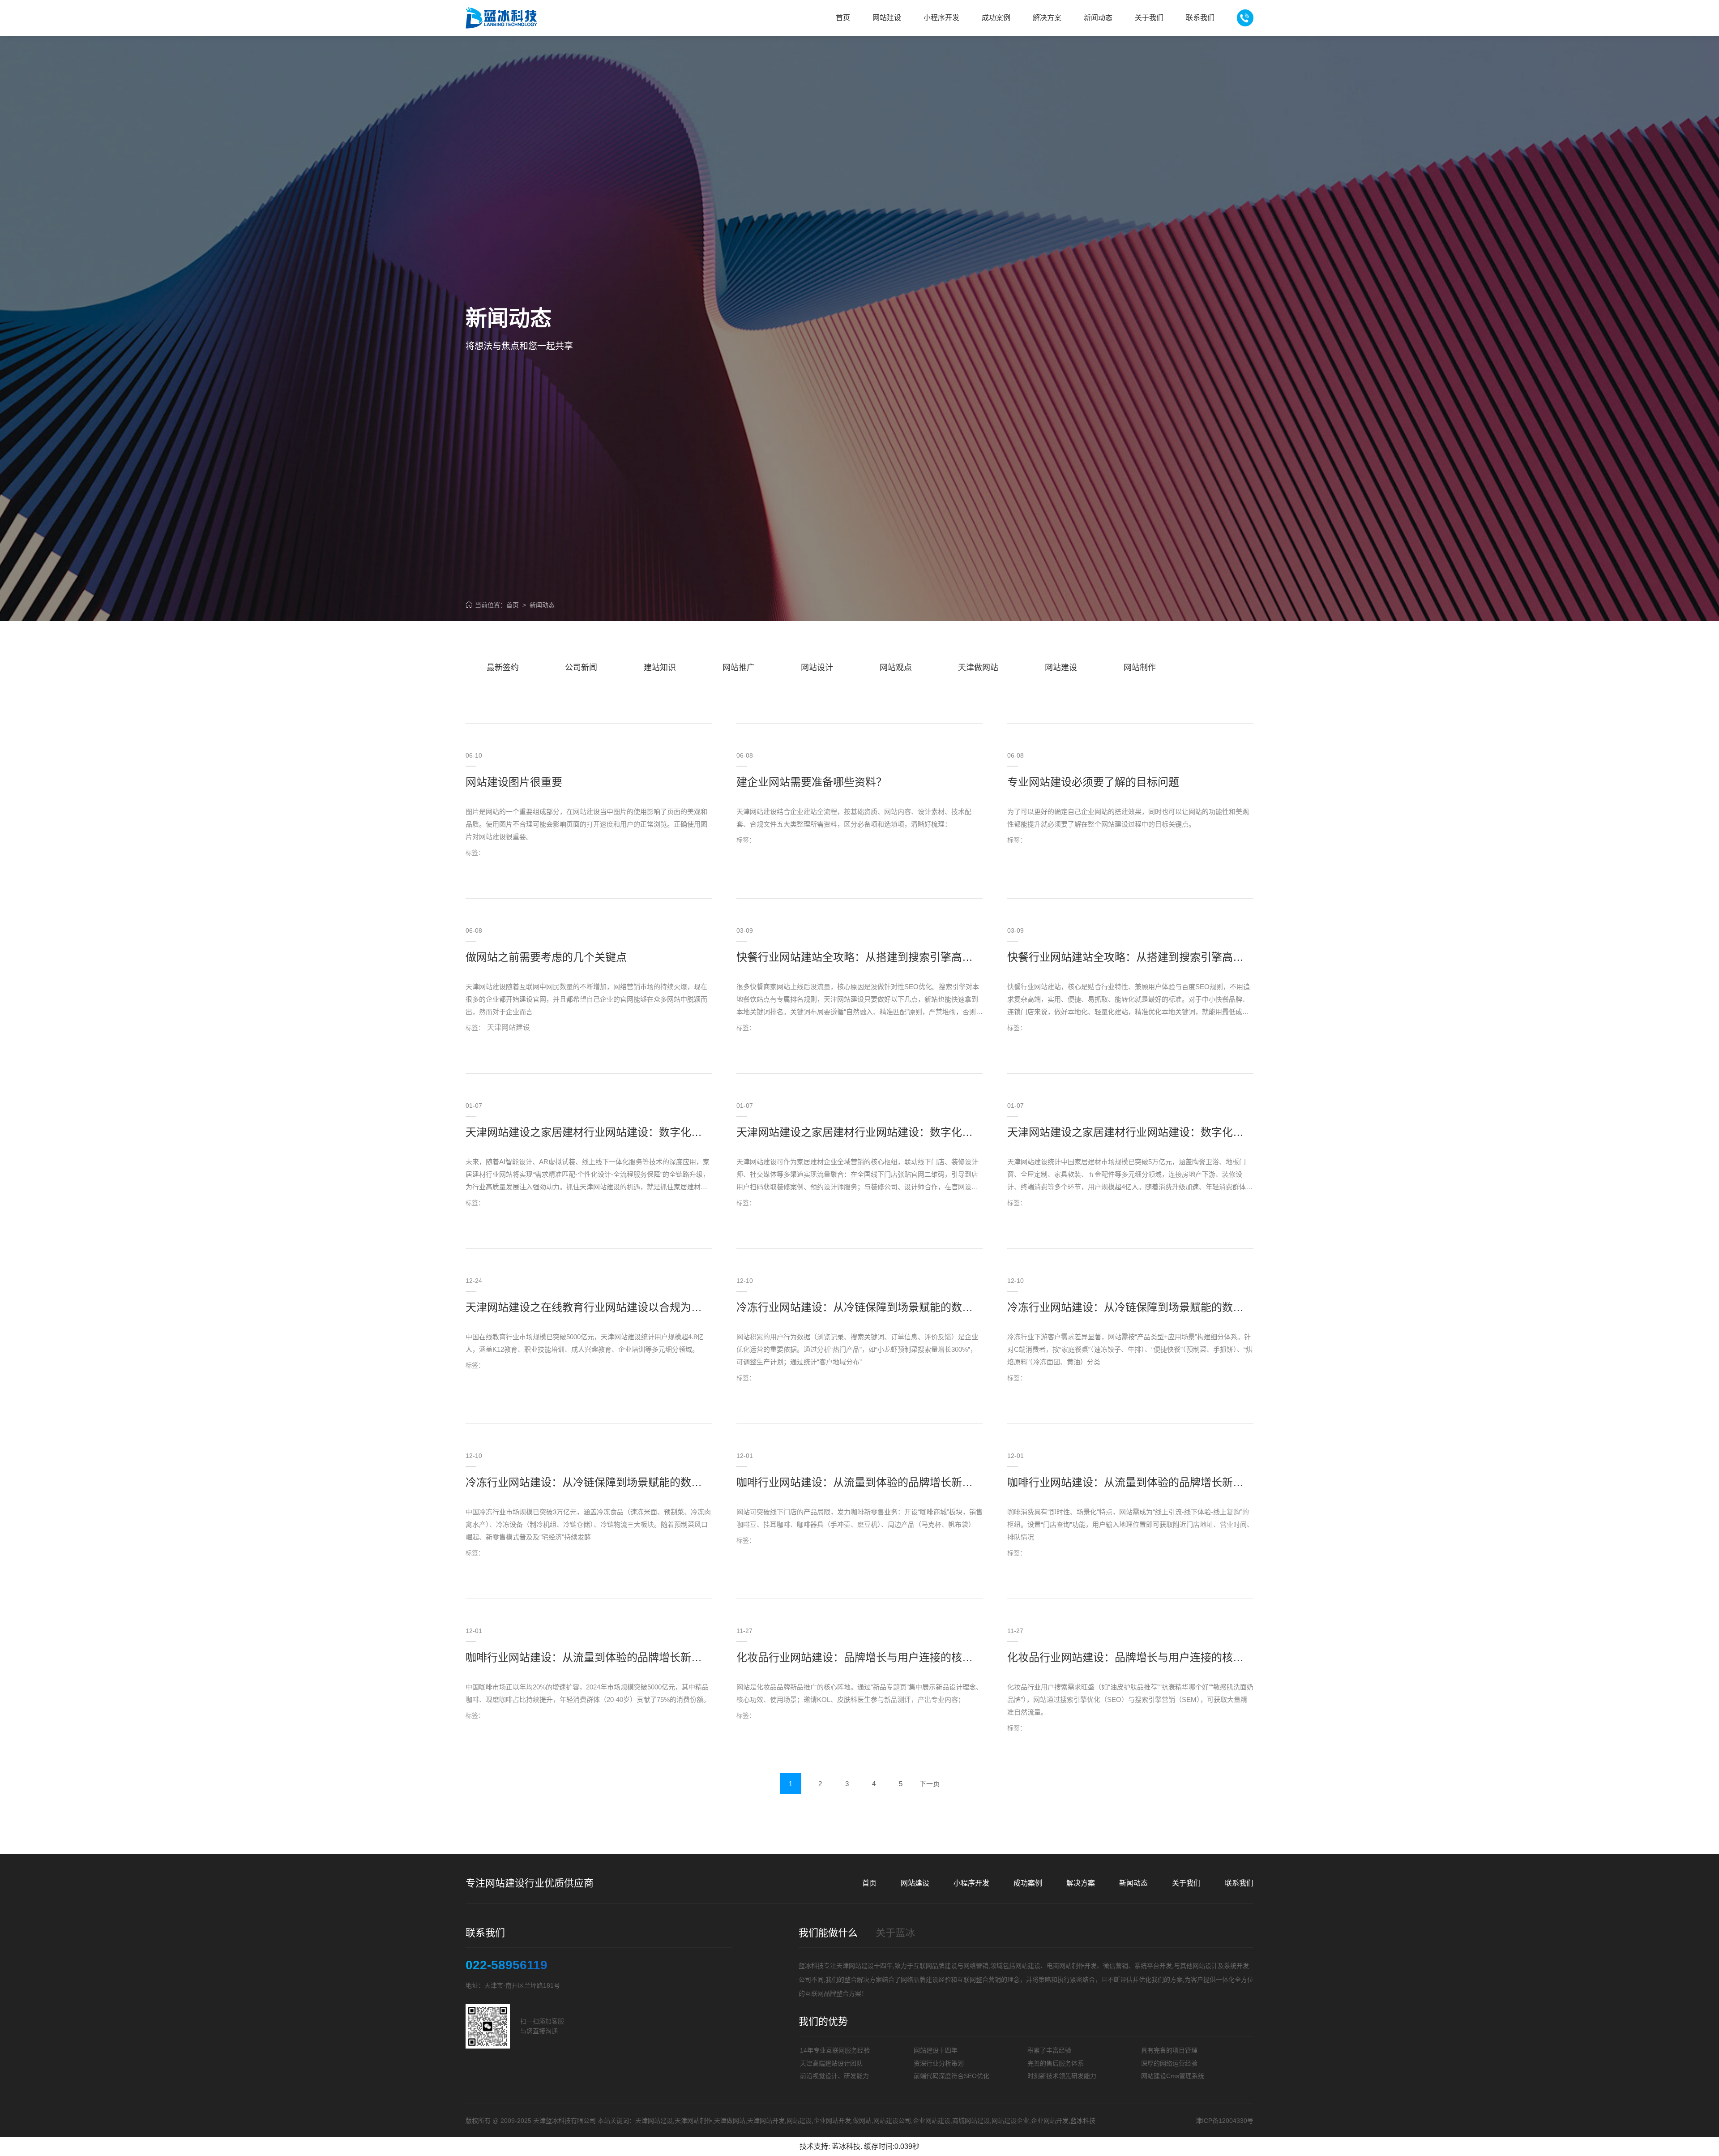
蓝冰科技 (846, 2146)
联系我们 (1239, 1883)
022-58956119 (507, 1965)
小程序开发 (971, 1883)
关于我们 (1186, 1883)
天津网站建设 (855, 1966)
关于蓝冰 (895, 1933)
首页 (513, 605)
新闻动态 (542, 605)
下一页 (930, 1784)
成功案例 (1028, 1883)
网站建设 (915, 1883)
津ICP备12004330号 (1225, 2121)
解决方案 (1081, 1883)
